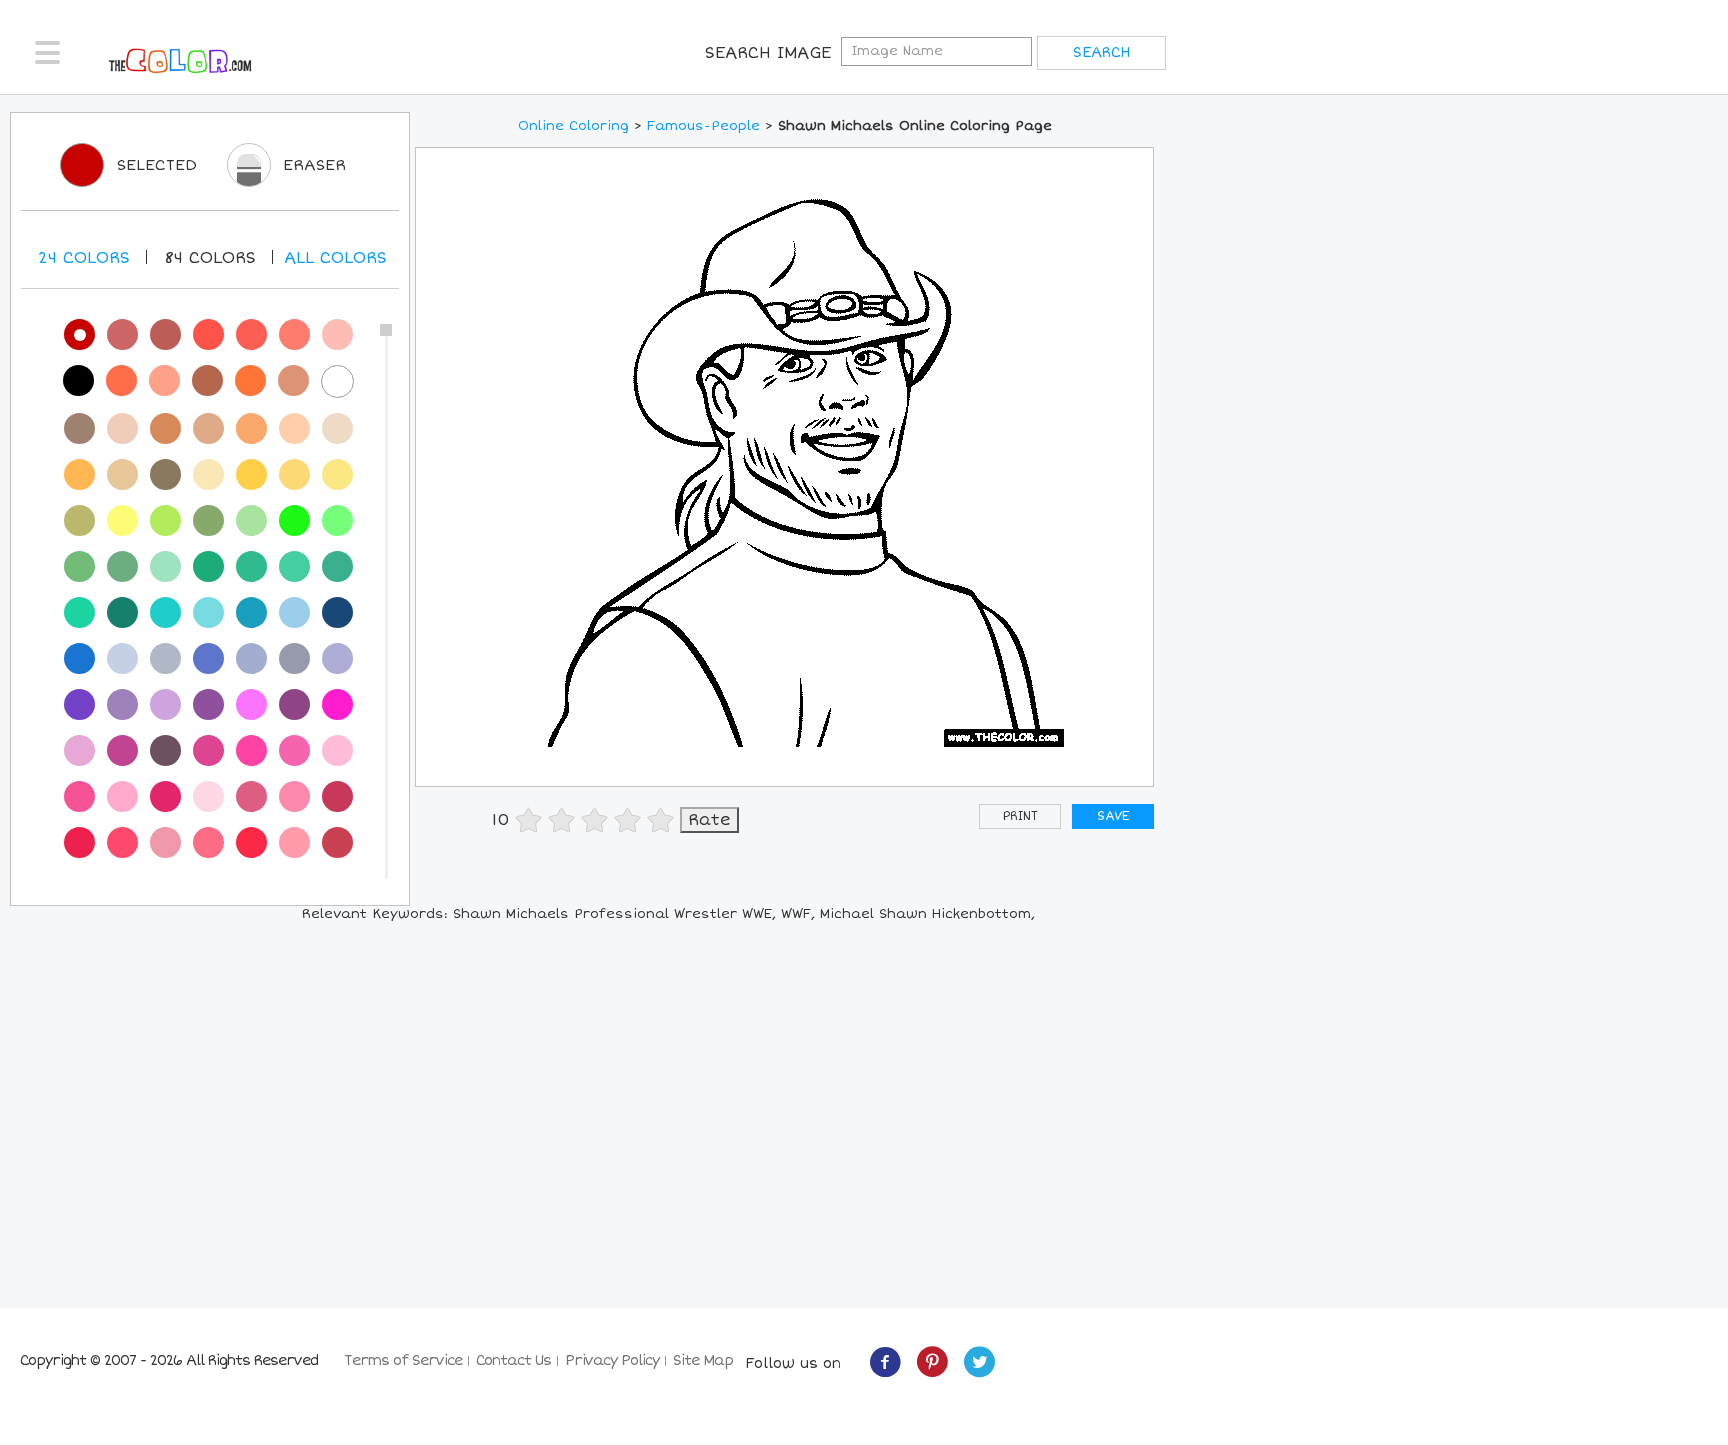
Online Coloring (573, 126)
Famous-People (703, 126)
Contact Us (513, 1360)
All (335, 258)
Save (1113, 816)
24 (84, 258)
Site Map (703, 1360)
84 (210, 258)
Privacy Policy (612, 1360)
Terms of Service (403, 1360)
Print (1020, 816)
